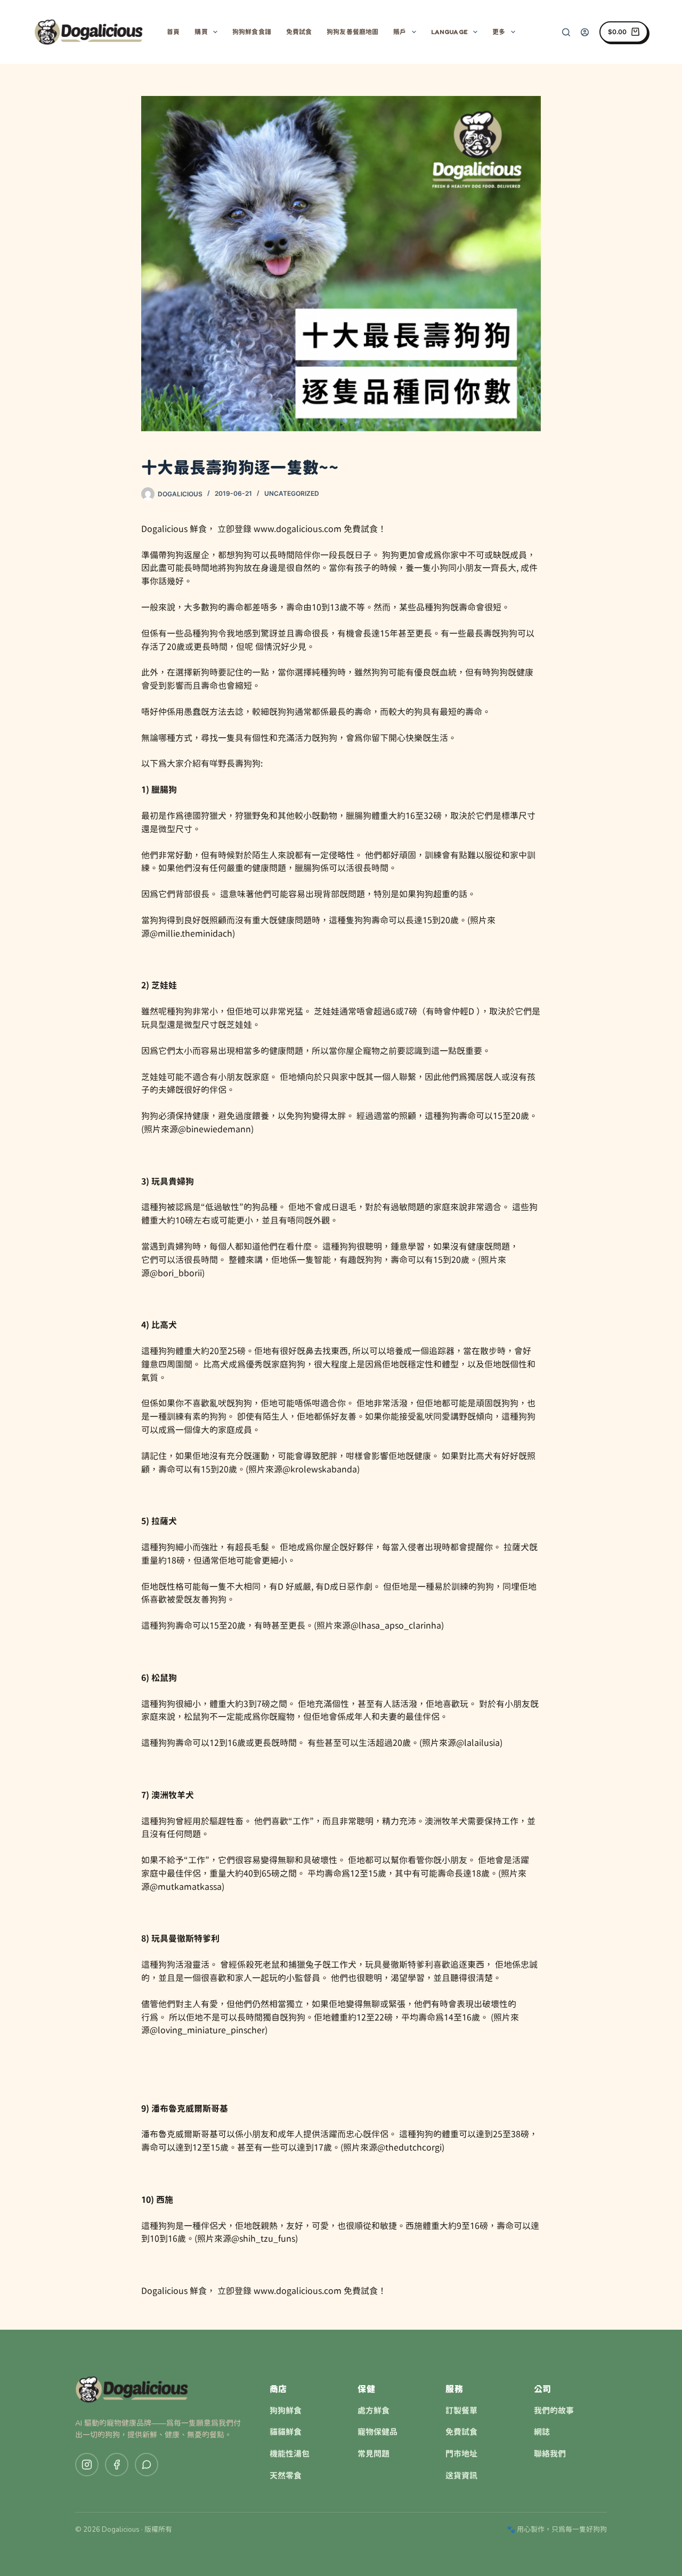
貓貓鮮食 (286, 2432)
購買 (201, 32)
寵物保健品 (377, 2432)
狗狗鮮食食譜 (252, 32)
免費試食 (299, 32)
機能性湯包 (290, 2454)
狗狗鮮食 (286, 2411)
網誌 (542, 2432)
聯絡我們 (550, 2454)
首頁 (173, 32)
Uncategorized (292, 493)
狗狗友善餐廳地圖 (352, 32)
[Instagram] (87, 2465)
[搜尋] (566, 32)
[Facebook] (117, 2465)
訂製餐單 (461, 2411)
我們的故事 (554, 2411)
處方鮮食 (374, 2411)
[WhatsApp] (147, 2465)
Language (449, 32)
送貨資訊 (461, 2476)
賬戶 (400, 32)
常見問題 (374, 2454)
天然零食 (286, 2476)
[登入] (585, 32)
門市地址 (461, 2454)
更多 (499, 32)
